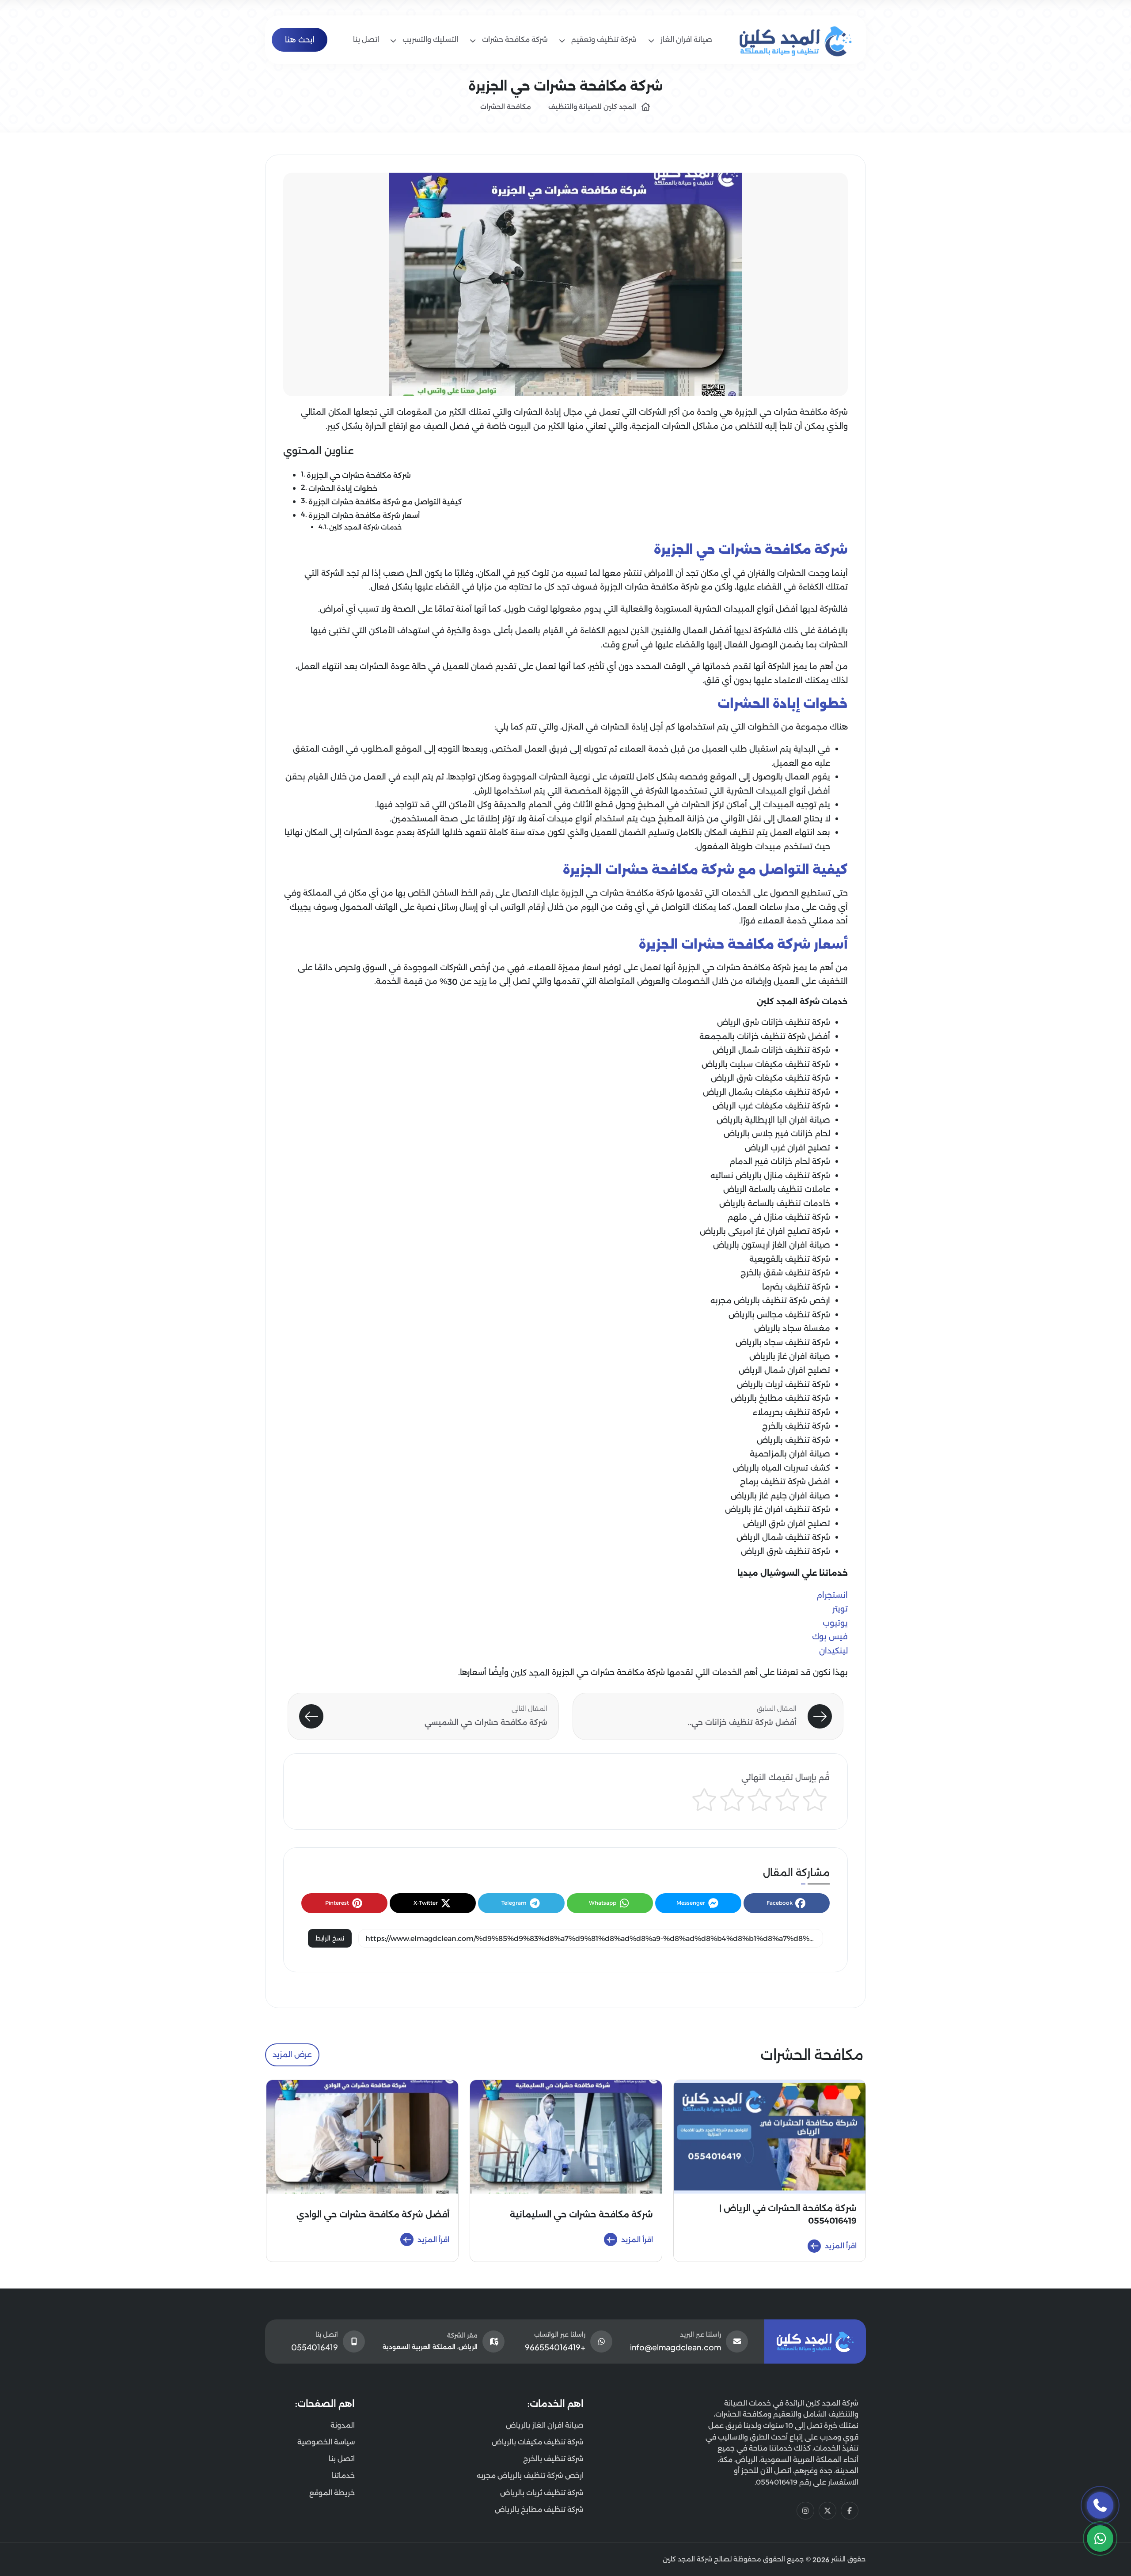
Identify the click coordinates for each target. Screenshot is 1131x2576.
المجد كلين (530, 1673)
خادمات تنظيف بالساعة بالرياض (775, 1203)
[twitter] (827, 2511)
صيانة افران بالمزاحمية (790, 1454)
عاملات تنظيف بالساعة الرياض (777, 1189)
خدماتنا (343, 2476)
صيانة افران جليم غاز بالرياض (780, 1496)
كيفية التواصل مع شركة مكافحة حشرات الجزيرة (385, 502)
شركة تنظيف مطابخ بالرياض (780, 1398)
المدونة (343, 2425)
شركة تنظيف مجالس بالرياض (779, 1315)
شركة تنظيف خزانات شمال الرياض (771, 1050)
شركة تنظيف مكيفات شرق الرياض (770, 1078)
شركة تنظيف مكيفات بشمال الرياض (767, 1092)
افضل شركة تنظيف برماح (785, 1482)
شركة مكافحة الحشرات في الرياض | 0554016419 (788, 2215)
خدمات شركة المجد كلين (365, 527)
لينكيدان (833, 1651)
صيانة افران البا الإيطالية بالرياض (773, 1120)
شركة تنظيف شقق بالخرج (785, 1273)
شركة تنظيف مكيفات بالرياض (538, 2442)
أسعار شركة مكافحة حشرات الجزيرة (364, 515)
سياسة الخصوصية (326, 2442)
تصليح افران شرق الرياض (787, 1524)
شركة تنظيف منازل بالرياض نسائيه (770, 1176)
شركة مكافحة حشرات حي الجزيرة (359, 475)
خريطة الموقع (332, 2493)
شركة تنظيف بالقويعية (790, 1259)
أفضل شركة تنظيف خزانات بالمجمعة (765, 1036)
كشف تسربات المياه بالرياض (782, 1468)
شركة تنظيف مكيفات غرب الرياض (771, 1106)
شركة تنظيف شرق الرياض (786, 1551)
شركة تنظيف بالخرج (796, 1426)
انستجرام (832, 1595)
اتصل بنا (342, 2459)
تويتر (840, 1609)
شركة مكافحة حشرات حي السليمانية (581, 2215)
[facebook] (850, 2511)
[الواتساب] (1100, 2538)
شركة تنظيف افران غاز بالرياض (778, 1509)
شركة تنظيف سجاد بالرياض (783, 1343)
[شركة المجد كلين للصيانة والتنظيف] (796, 39)
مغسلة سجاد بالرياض (792, 1328)
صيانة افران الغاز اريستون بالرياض (772, 1245)
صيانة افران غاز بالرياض (790, 1356)
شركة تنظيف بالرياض (793, 1440)
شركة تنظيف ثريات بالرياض (784, 1384)
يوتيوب (835, 1623)
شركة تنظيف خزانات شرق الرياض (774, 1022)
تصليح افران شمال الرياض (784, 1370)
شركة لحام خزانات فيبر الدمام (780, 1161)
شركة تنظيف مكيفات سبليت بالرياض (766, 1064)
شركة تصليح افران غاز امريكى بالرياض (765, 1231)
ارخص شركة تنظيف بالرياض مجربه (770, 1301)
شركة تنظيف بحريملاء (791, 1412)
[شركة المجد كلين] (815, 2341)
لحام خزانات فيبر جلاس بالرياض (777, 1134)
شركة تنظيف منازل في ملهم (779, 1217)
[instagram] (805, 2511)
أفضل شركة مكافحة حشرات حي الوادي (373, 2215)
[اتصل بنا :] (1100, 2505)
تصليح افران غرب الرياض (788, 1148)
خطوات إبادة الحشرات (343, 488)
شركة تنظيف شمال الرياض (783, 1537)
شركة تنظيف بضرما (796, 1287)
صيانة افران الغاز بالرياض (545, 2425)
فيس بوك (830, 1637)
